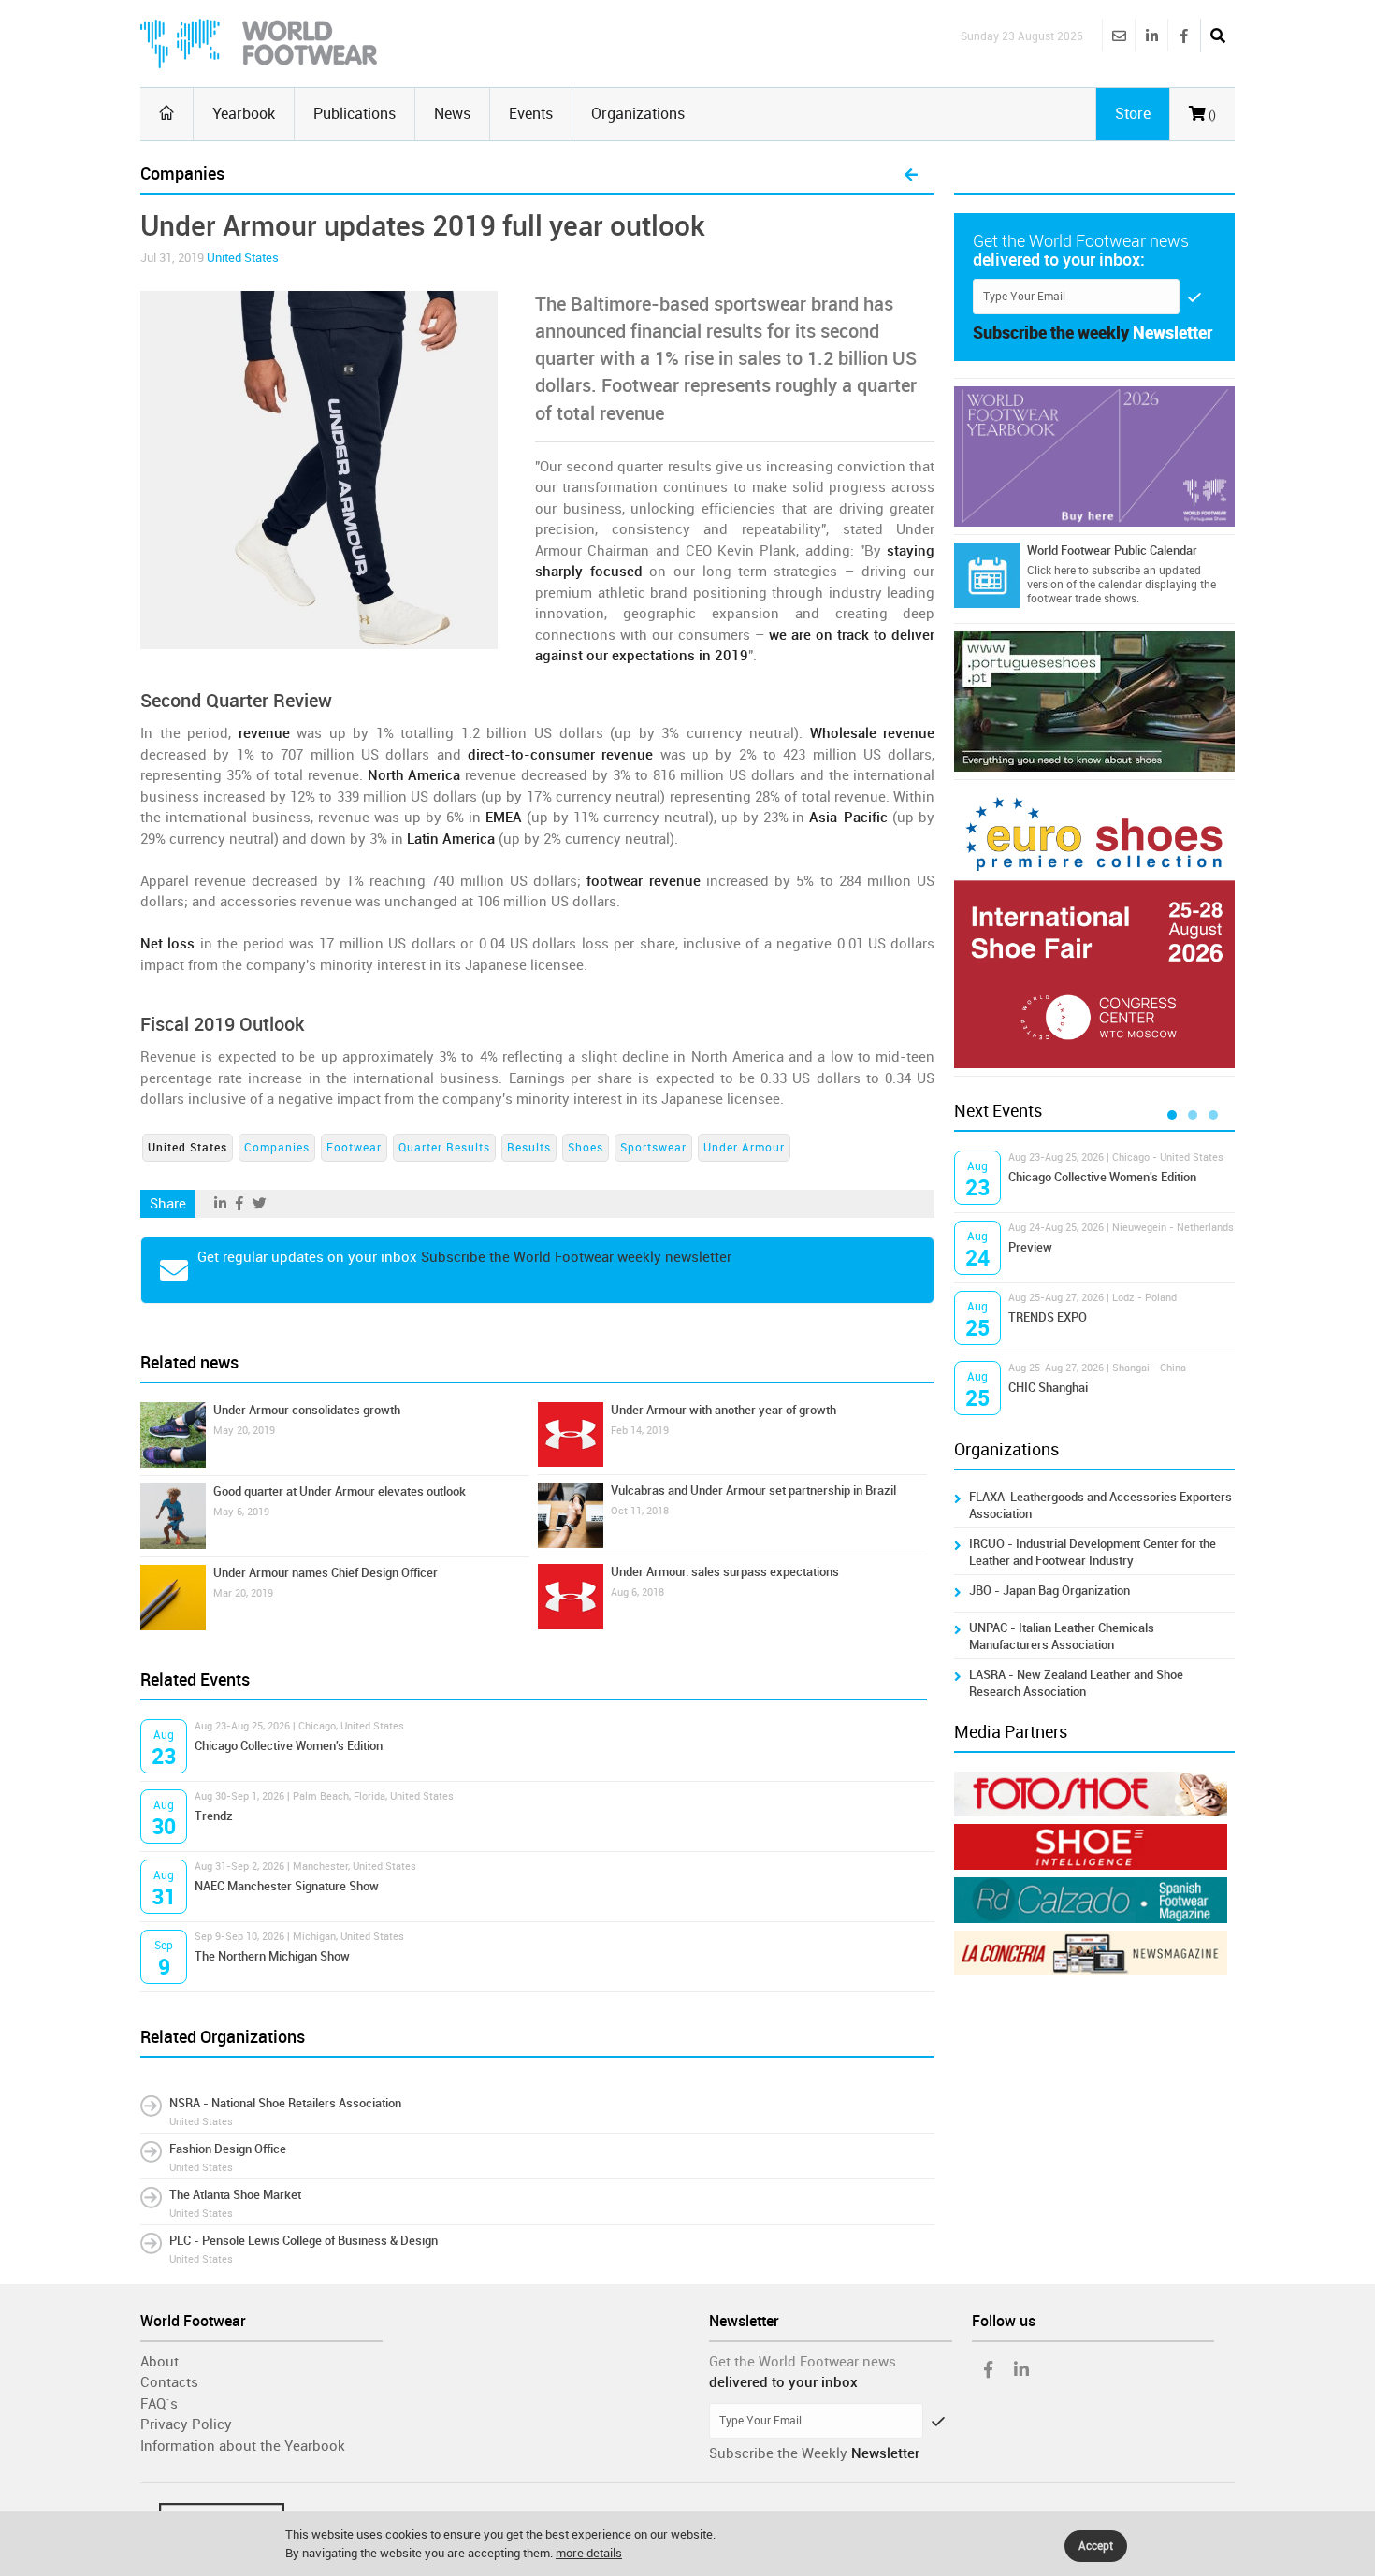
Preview (1030, 1247)
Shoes (586, 1148)
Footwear (354, 1148)
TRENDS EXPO (1048, 1317)
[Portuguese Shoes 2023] (1094, 702)
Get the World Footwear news (803, 2362)
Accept (1096, 2546)
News (452, 114)
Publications (355, 114)
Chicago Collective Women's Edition (289, 1746)
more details (589, 2553)
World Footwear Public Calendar (1112, 550)
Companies (277, 1148)
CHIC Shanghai (1048, 1388)
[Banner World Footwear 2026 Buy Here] (1094, 456)
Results (529, 1148)
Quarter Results (444, 1148)
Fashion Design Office (228, 2149)
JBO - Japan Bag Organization (1049, 1591)
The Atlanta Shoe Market (235, 2195)
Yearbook (244, 114)
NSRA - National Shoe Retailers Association (285, 2103)
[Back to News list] (911, 176)
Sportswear (653, 1148)
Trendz (214, 1816)
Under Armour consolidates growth (307, 1410)
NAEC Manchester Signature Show (287, 1886)
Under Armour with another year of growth (724, 1410)
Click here (1051, 571)
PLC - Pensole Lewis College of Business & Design (304, 2241)
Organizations (638, 114)
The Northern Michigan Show (272, 1956)
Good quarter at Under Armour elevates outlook (340, 1491)
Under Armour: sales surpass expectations (725, 1572)
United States (243, 258)
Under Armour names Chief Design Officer (326, 1573)
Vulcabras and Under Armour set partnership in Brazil (753, 1491)
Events (531, 114)
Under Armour (744, 1148)
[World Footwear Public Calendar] (987, 575)
